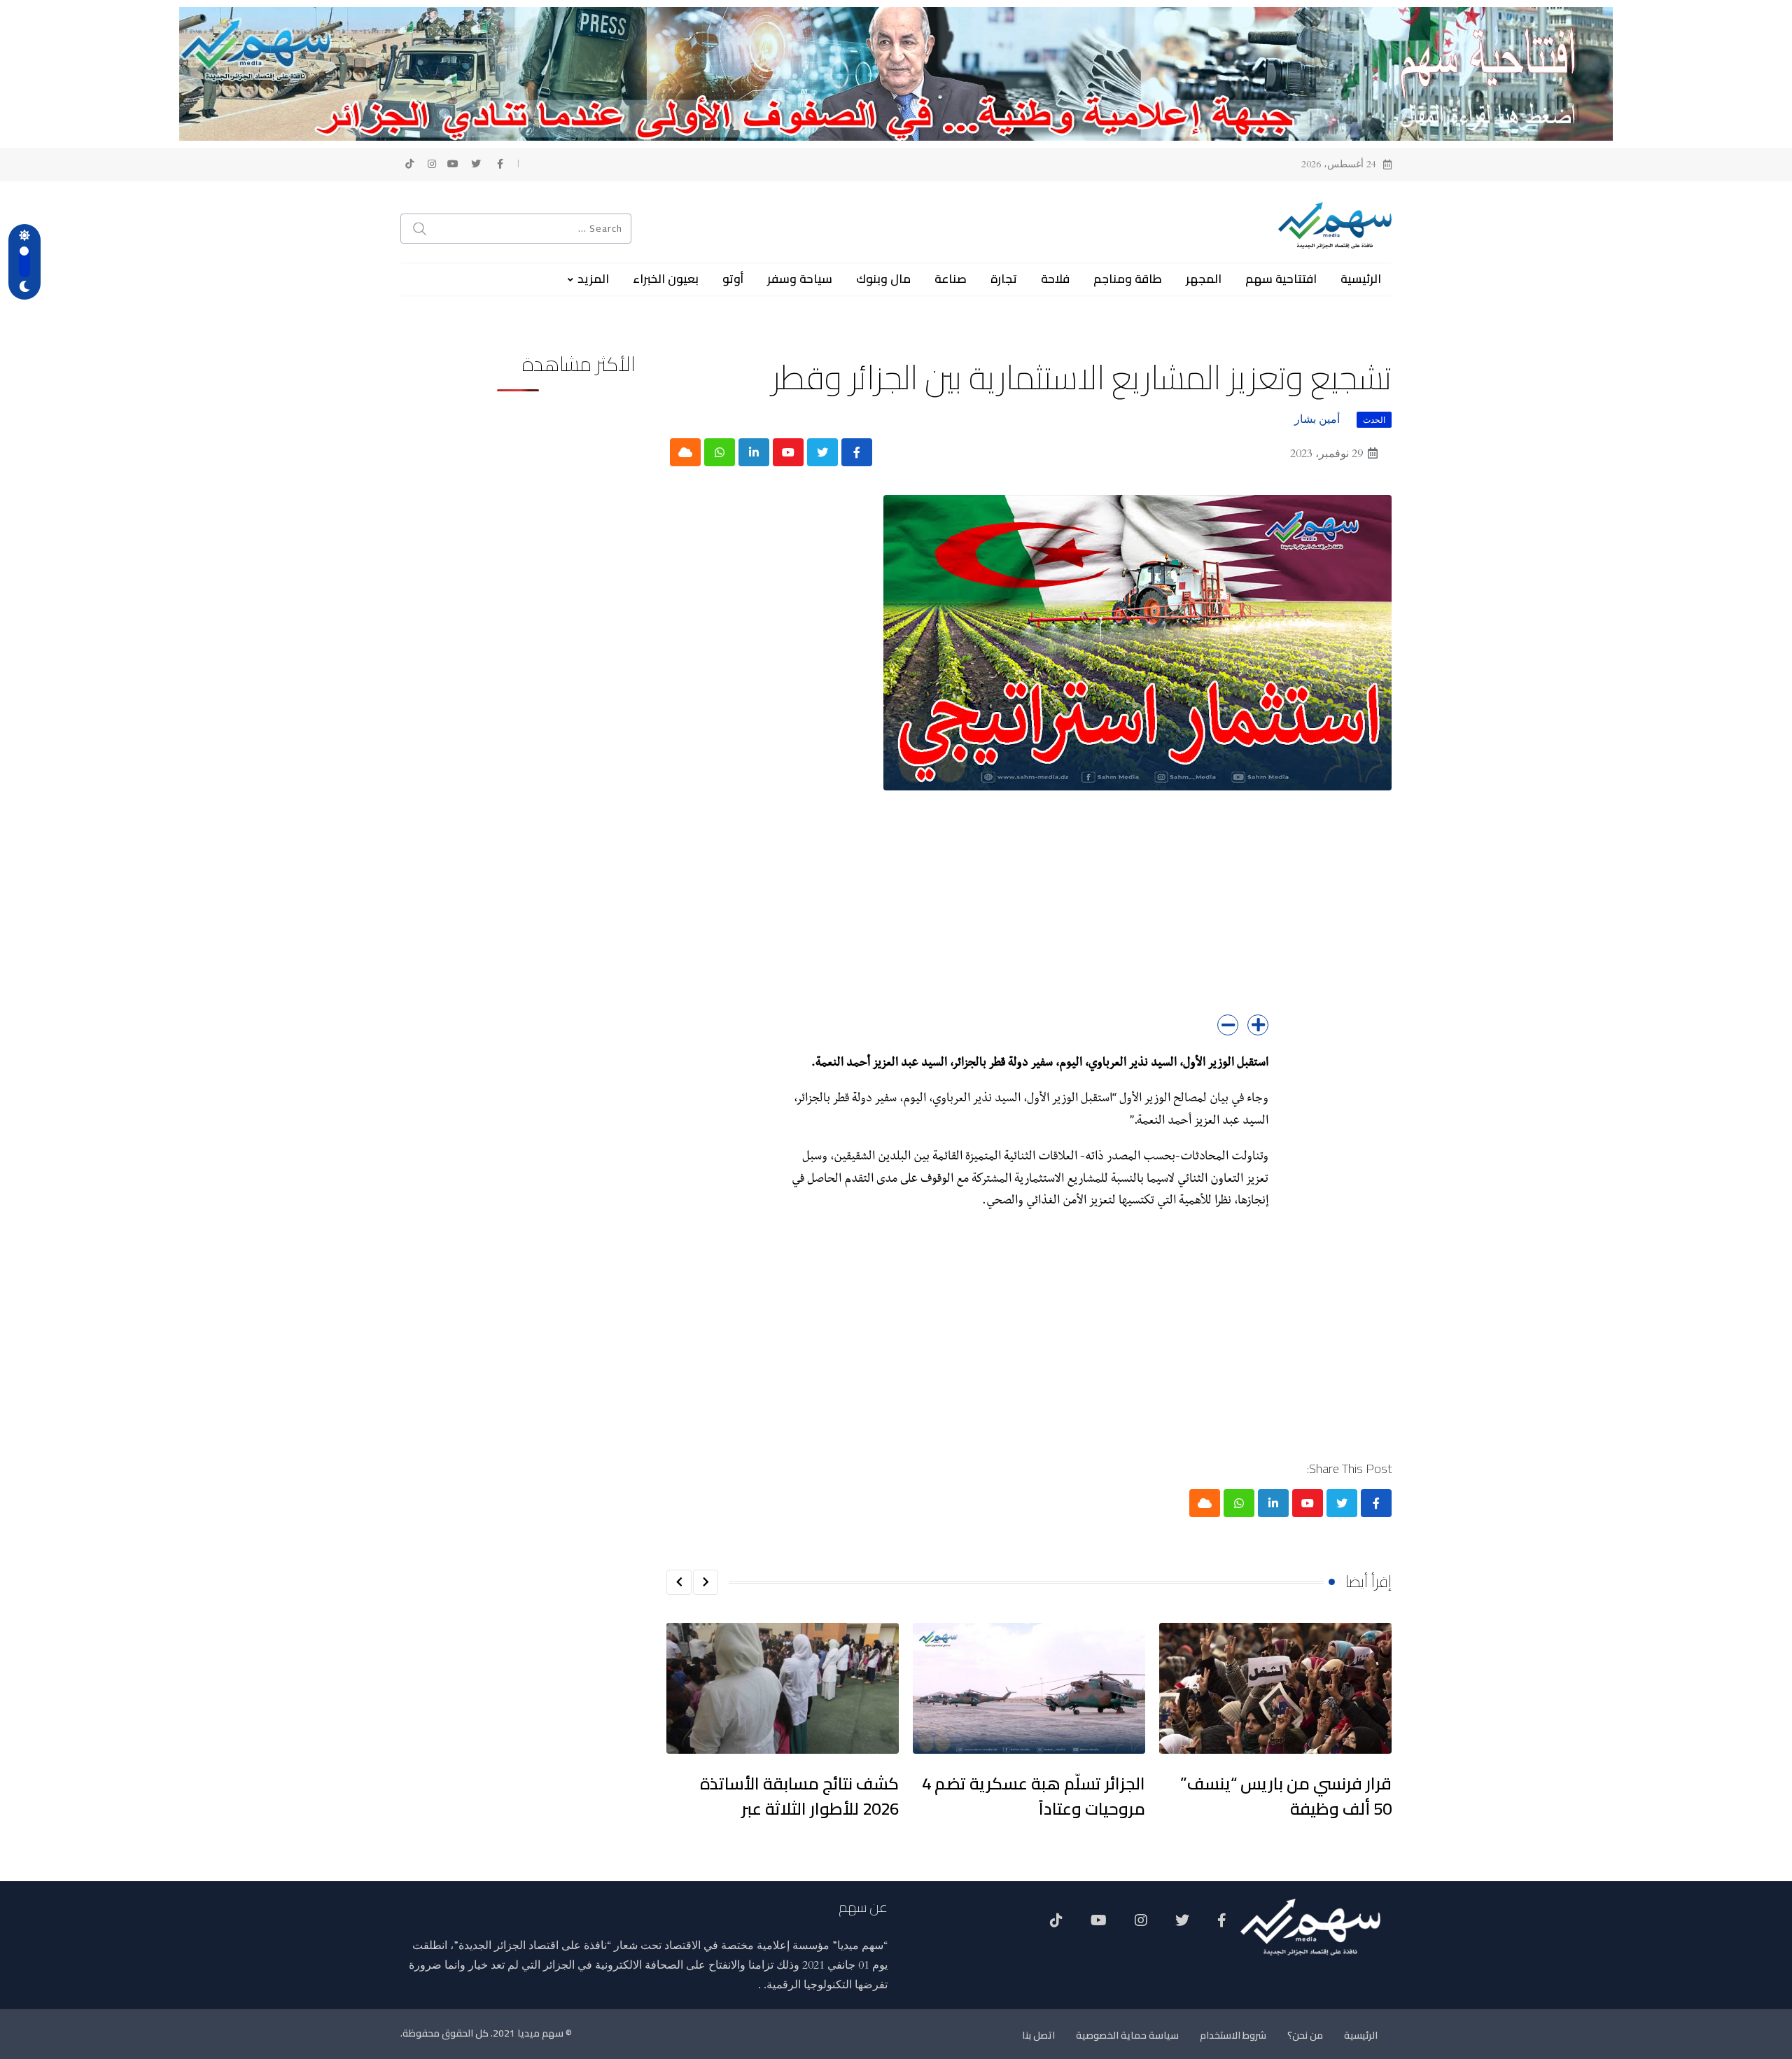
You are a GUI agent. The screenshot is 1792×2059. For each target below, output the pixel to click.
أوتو (733, 279)
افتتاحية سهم (1281, 279)
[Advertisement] (1029, 916)
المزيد (593, 279)
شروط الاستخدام (1233, 2035)
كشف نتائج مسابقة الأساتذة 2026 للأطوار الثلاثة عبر (799, 1796)
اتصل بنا (1038, 2035)
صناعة (951, 279)
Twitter (1182, 1925)
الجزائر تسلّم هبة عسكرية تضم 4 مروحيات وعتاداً (1034, 1796)
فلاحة (1055, 279)
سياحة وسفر (800, 279)
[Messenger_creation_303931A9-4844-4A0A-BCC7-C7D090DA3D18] (896, 73)
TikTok (1056, 1925)
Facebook (1222, 1925)
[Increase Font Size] (1258, 1025)
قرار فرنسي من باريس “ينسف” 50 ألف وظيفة (1286, 1796)
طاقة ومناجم (1128, 279)
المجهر (1204, 279)
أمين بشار (1317, 419)
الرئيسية (1361, 279)
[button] (706, 1582)
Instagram (1141, 1925)
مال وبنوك (883, 279)
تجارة (1004, 279)
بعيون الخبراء (666, 279)
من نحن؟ (1305, 2035)
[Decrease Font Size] (1228, 1025)
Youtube (1099, 1925)
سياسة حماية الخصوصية (1127, 2035)
